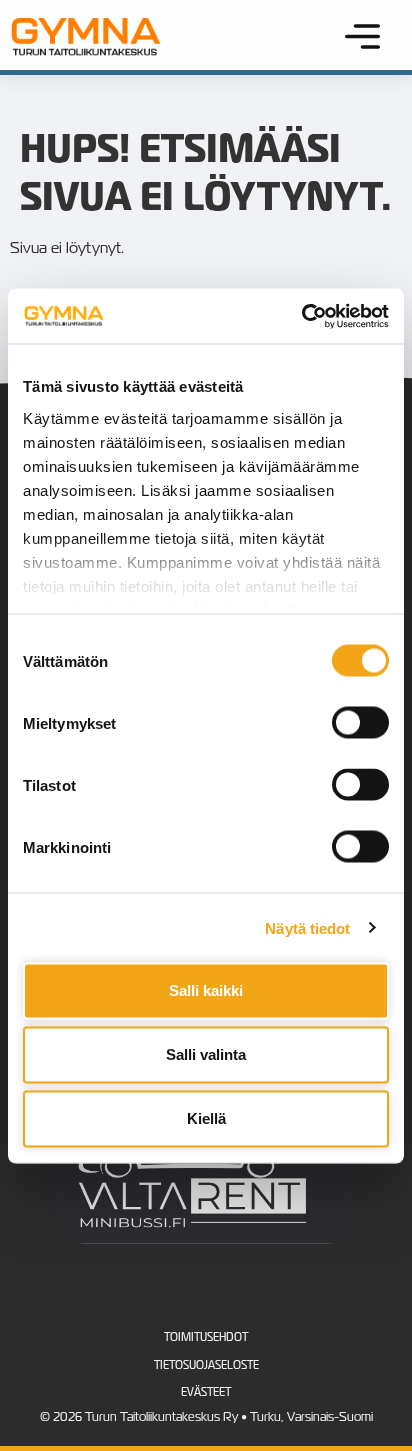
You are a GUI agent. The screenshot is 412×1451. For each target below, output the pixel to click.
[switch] (360, 723)
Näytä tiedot (307, 927)
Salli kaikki (206, 990)
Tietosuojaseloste (206, 1365)
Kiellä (206, 1118)
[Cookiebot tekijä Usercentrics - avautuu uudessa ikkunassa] (301, 316)
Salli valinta (206, 1054)
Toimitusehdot (206, 1337)
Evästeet (206, 1392)
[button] (363, 39)
